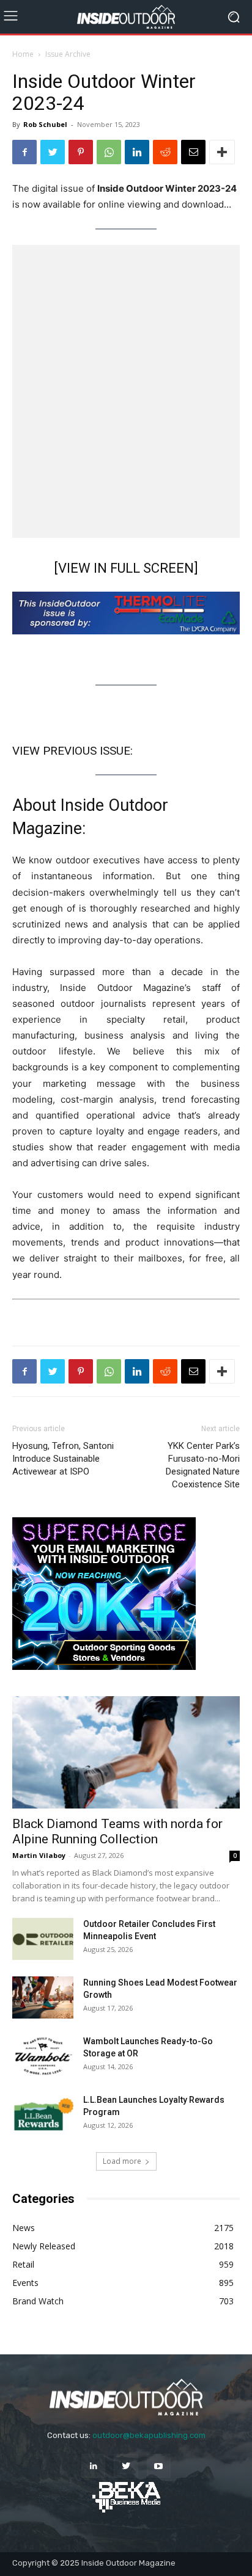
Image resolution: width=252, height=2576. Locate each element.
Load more (122, 2161)
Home (23, 54)
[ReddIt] (165, 152)
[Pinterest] (81, 152)
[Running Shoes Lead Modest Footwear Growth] (43, 1997)
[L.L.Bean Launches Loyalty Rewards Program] (43, 2115)
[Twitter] (53, 152)
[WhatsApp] (109, 152)
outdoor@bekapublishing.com (149, 2435)
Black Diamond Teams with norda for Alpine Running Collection (117, 1831)
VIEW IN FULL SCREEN (126, 568)
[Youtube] (159, 2466)
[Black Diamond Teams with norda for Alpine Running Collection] (126, 1752)
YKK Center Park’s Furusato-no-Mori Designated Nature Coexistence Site (203, 1465)
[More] (222, 152)
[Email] (193, 152)
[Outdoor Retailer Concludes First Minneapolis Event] (43, 1939)
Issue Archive (68, 54)
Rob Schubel (45, 124)
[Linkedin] (137, 152)
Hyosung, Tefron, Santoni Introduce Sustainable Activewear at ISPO (63, 1459)
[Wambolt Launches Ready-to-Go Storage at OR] (43, 2056)
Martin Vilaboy (39, 1855)
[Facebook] (24, 152)
